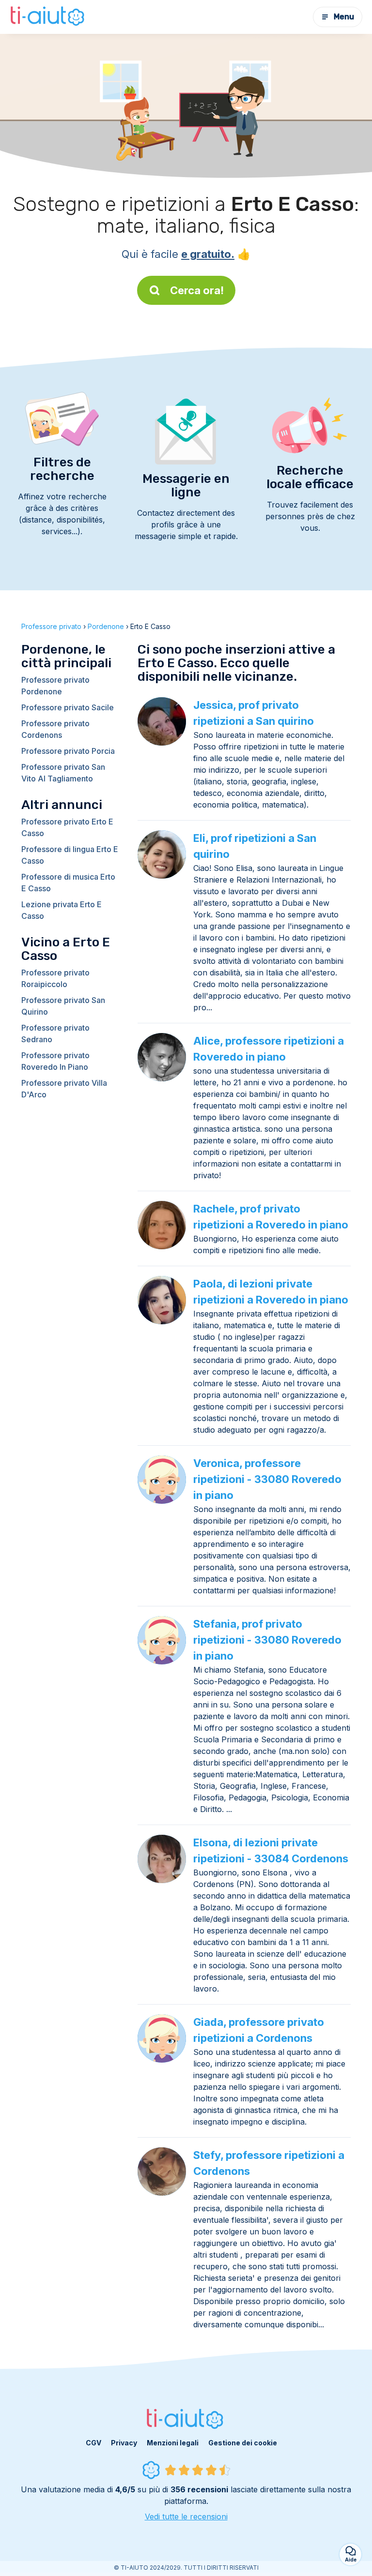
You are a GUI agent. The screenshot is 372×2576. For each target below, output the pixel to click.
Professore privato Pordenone (55, 686)
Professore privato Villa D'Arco (64, 1089)
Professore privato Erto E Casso (67, 827)
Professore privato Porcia (68, 751)
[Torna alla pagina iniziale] (48, 17)
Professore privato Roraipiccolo (55, 978)
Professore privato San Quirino (63, 1006)
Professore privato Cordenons (55, 729)
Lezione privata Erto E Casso (62, 910)
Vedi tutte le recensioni (186, 2516)
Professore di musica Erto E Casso (68, 883)
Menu (344, 17)
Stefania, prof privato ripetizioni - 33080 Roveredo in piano (267, 1640)
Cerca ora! (197, 290)
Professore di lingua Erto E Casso (70, 855)
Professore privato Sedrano (55, 1033)
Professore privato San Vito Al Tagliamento (63, 773)
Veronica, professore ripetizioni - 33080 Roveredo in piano (267, 1479)
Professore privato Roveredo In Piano (55, 1061)
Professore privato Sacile (68, 707)
